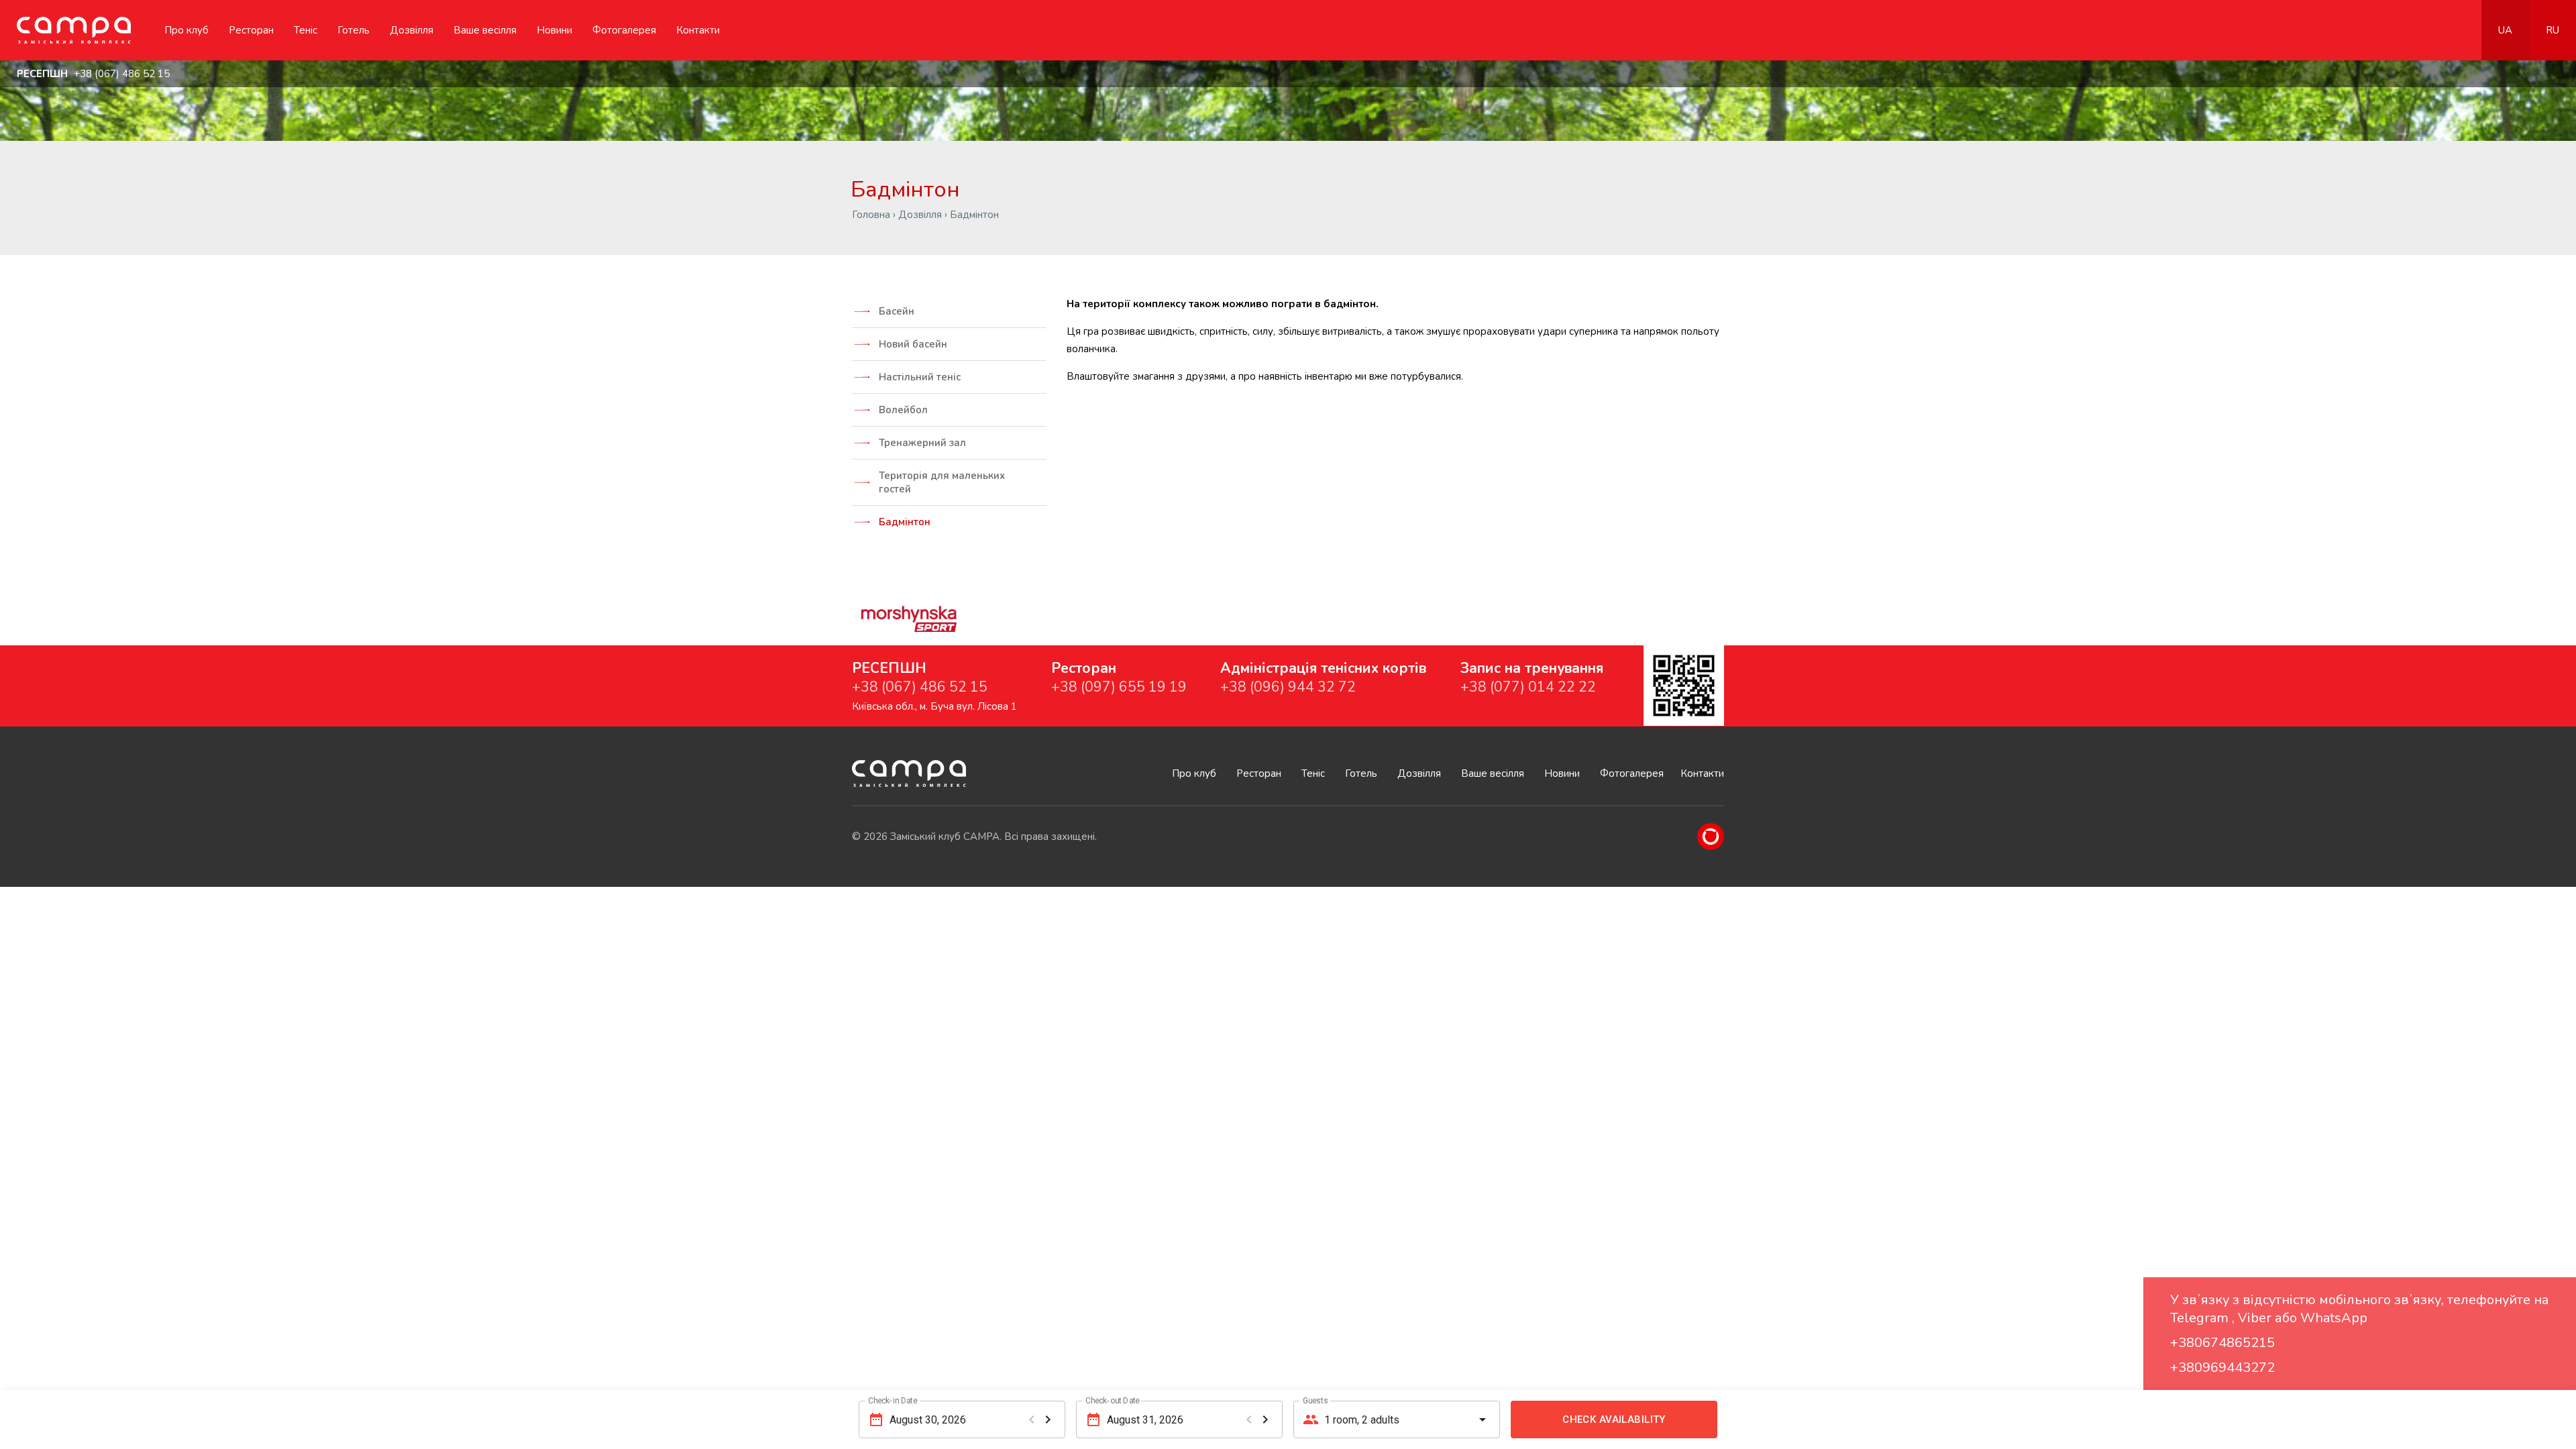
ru (2553, 30)
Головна (871, 215)
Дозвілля (412, 30)
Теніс (306, 30)
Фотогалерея (624, 30)
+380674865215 (2222, 1343)
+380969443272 (2222, 1367)
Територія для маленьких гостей (942, 482)
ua (2505, 30)
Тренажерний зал (922, 443)
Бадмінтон (905, 522)
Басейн (897, 311)
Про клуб (186, 30)
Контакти (698, 30)
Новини (554, 30)
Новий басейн (913, 344)
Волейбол (903, 410)
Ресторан (251, 30)
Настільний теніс (920, 377)
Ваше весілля (485, 30)
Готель (354, 30)
